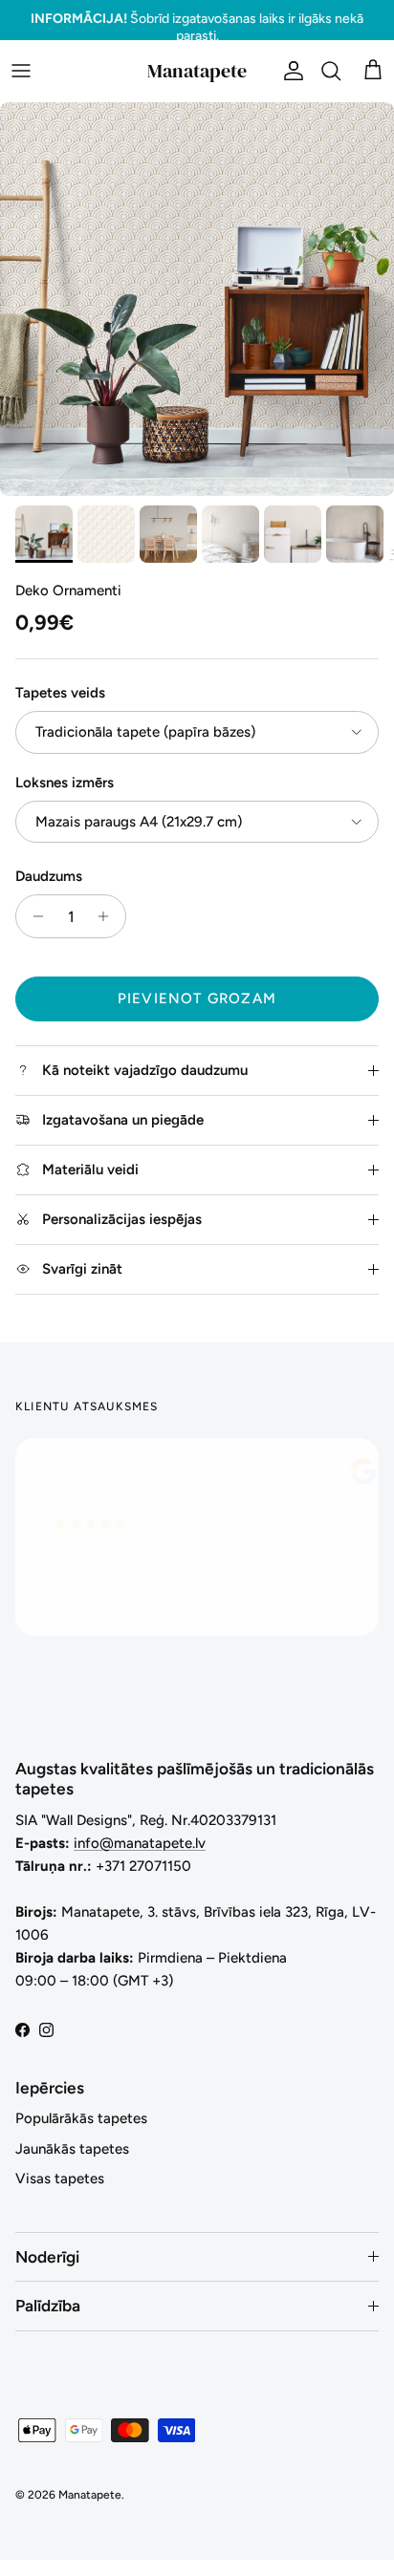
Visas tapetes (60, 2179)
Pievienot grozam (197, 998)
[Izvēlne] (21, 71)
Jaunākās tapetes (72, 2149)
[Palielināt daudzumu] (109, 916)
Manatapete (90, 2495)
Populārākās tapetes (81, 2118)
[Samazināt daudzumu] (33, 916)
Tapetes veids (60, 693)
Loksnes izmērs (65, 783)
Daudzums (49, 876)
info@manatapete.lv (140, 1843)
